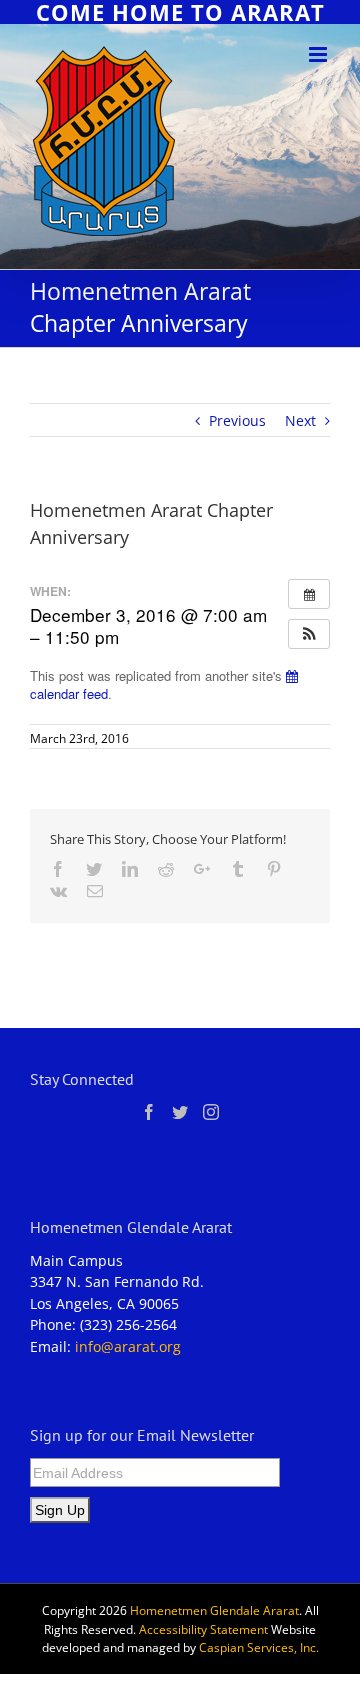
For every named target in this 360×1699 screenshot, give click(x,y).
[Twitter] (180, 1112)
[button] (309, 634)
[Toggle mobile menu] (319, 54)
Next (300, 420)
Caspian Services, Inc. (259, 1647)
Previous (237, 420)
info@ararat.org (128, 1346)
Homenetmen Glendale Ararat (214, 1610)
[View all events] (309, 594)
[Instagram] (211, 1112)
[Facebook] (149, 1112)
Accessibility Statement (203, 1629)
